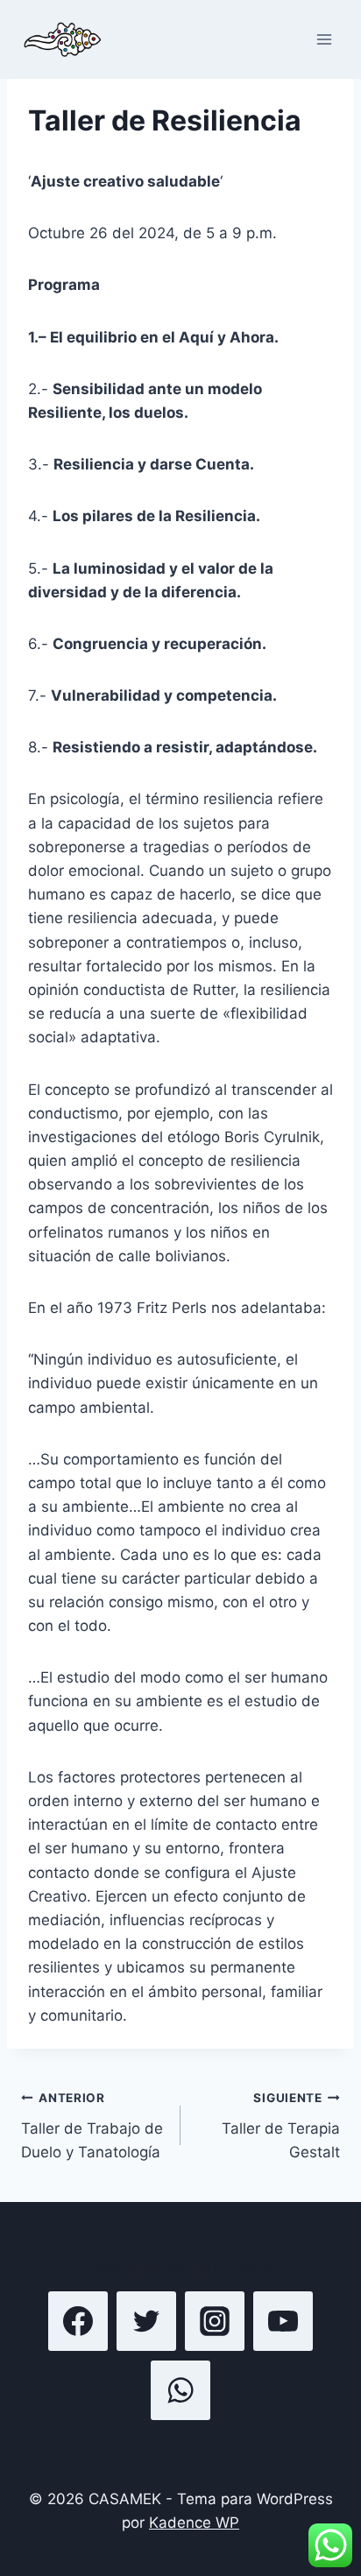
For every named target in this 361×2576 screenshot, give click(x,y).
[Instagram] (215, 2321)
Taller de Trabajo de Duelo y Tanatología (92, 2126)
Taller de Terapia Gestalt (281, 2126)
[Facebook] (78, 2321)
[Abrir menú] (324, 39)
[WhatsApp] (180, 2390)
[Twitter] (146, 2321)
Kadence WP (194, 2523)
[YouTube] (283, 2321)
